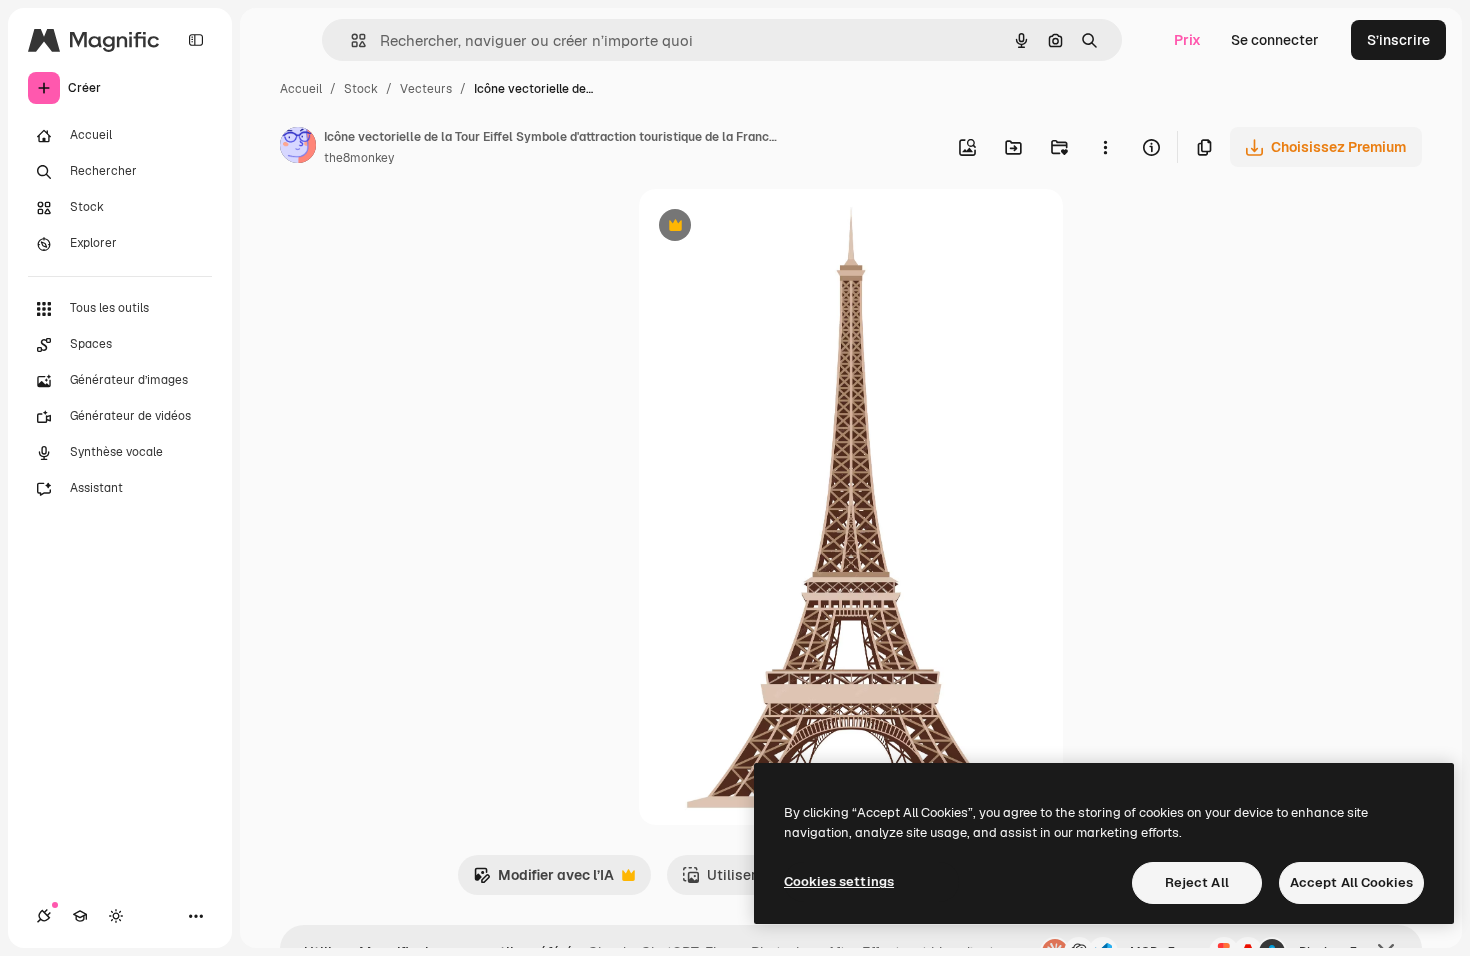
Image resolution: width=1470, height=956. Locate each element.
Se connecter (1275, 40)
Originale (771, 227)
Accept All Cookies (1351, 882)
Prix (1187, 40)
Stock (361, 89)
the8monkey (359, 158)
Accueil (301, 89)
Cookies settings (839, 881)
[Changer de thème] (116, 916)
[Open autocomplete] (350, 40)
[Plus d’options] (1105, 147)
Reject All (1197, 882)
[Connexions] (44, 916)
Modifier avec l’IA (543, 880)
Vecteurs (426, 89)
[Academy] (80, 916)
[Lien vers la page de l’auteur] (298, 148)
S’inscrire (1398, 40)
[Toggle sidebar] (196, 40)
